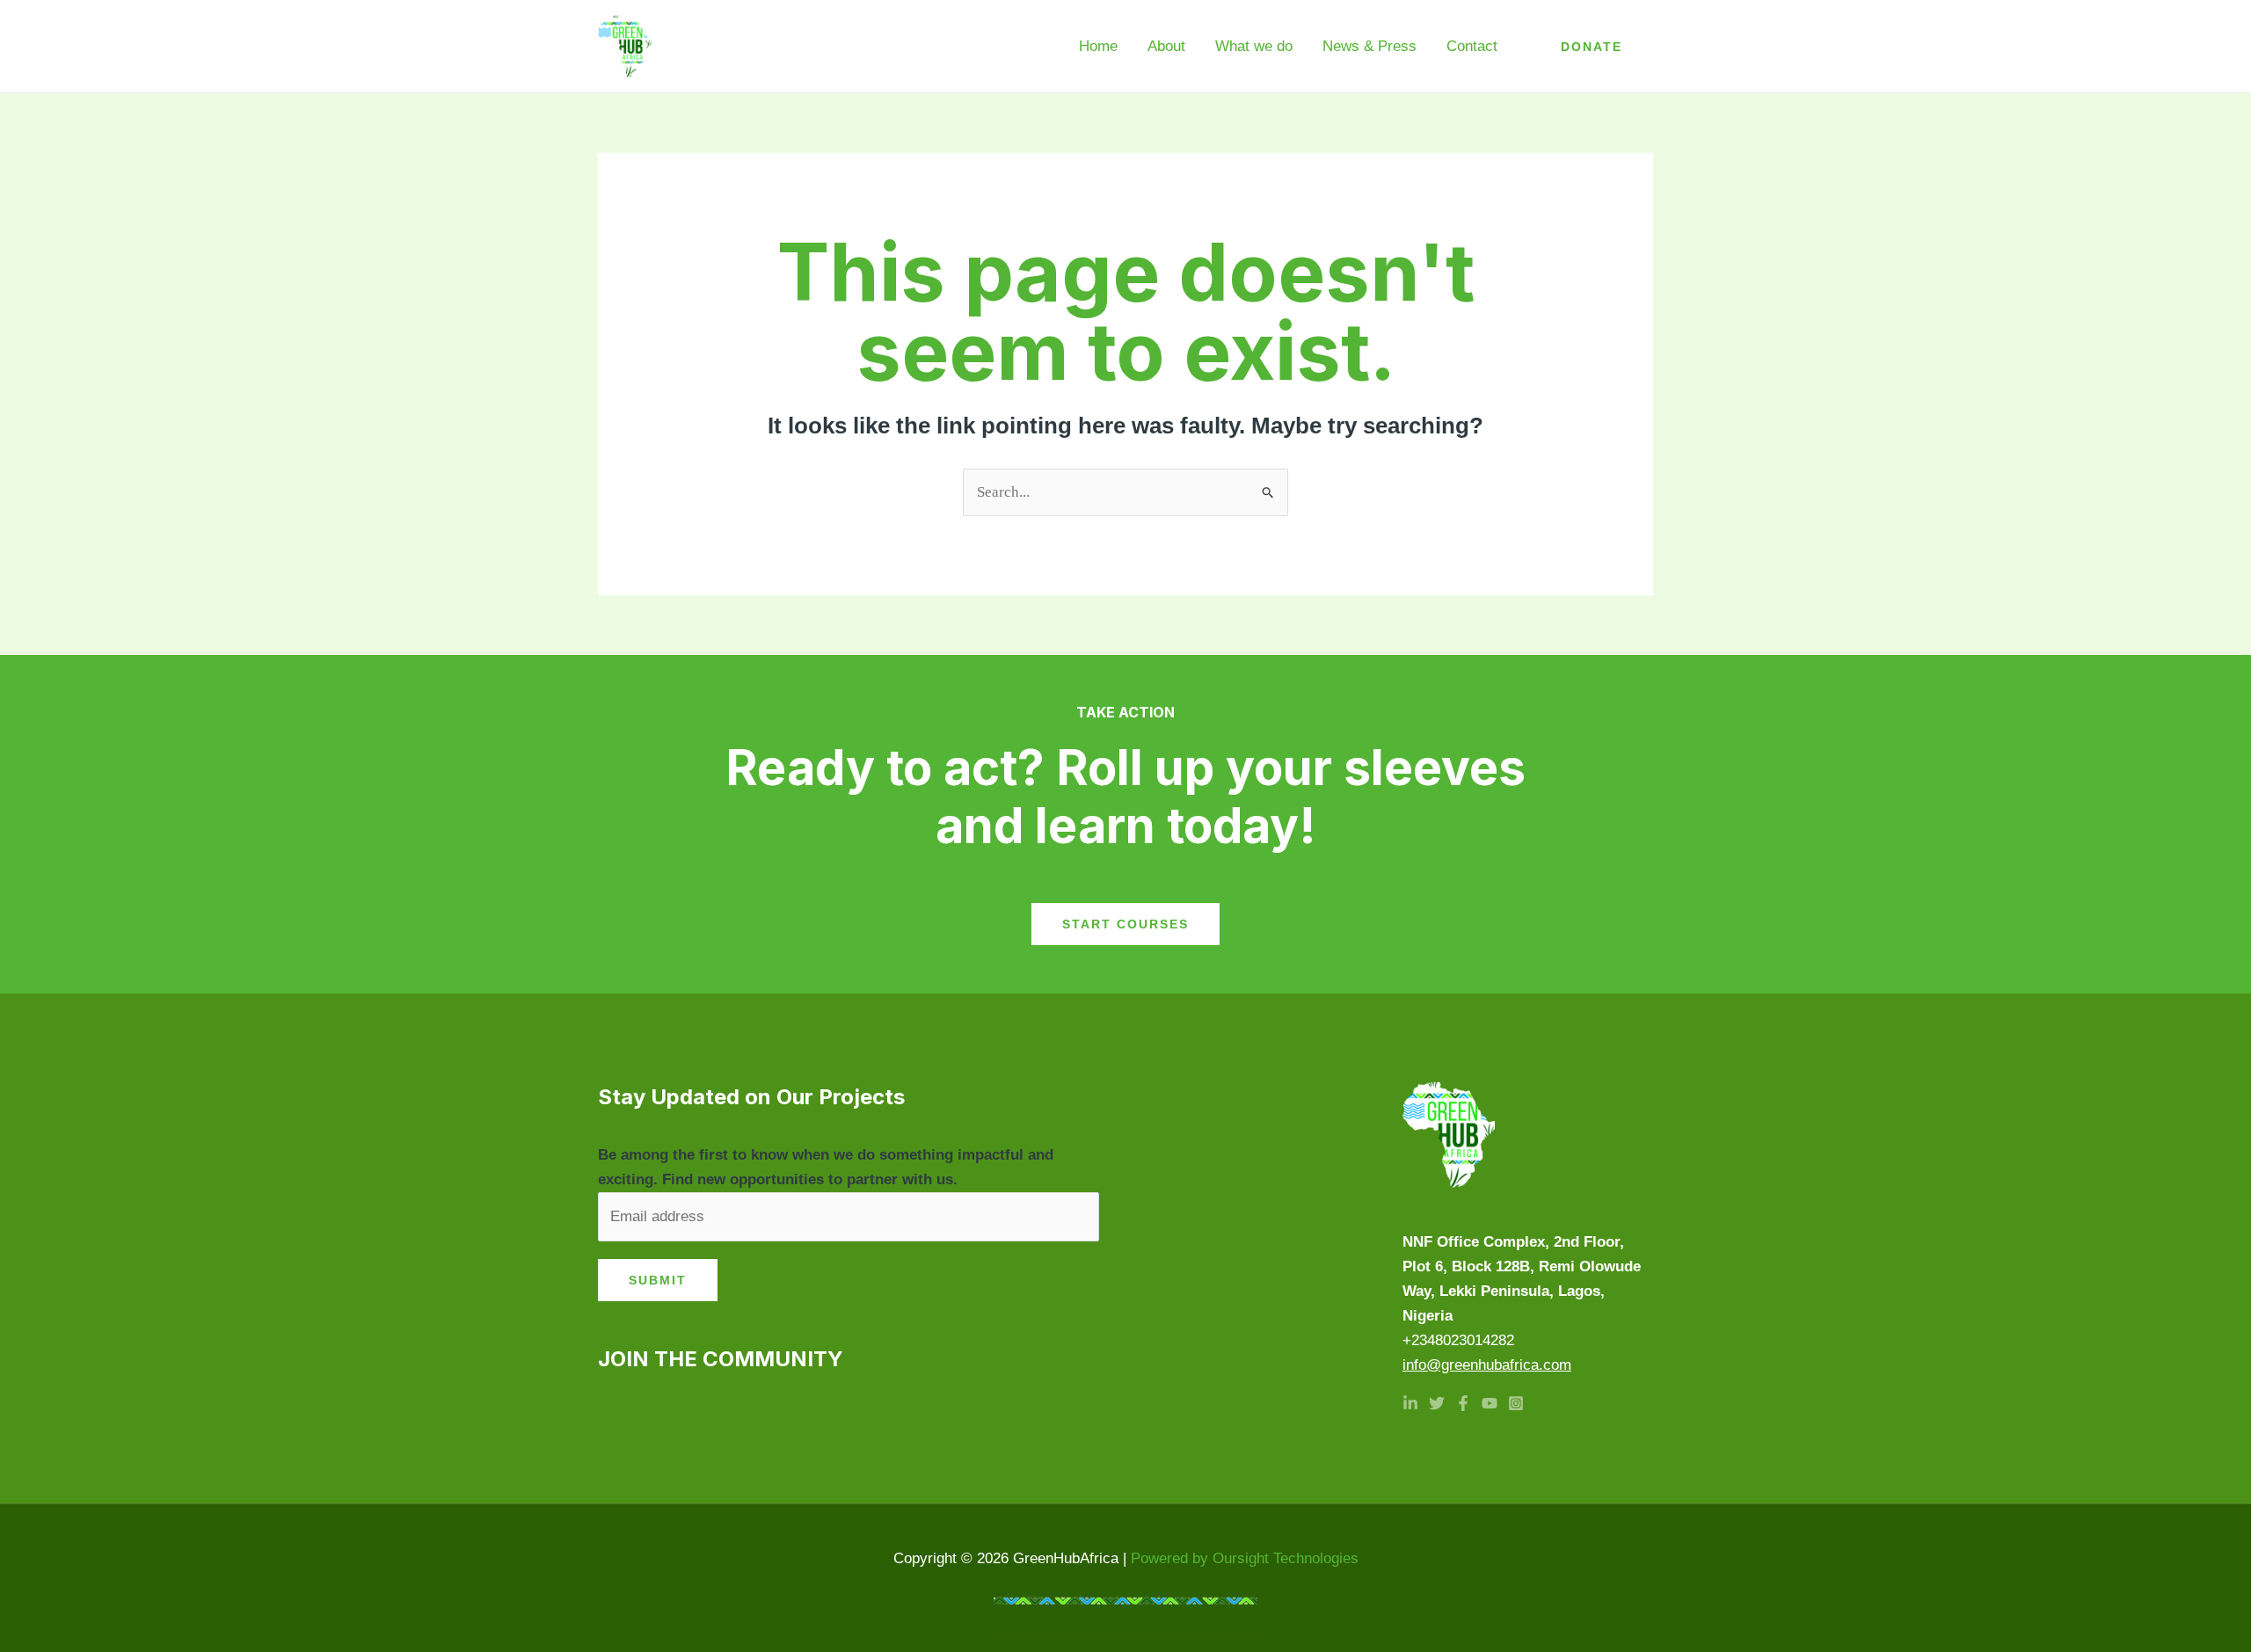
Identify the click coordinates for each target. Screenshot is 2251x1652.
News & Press (1370, 46)
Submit (658, 1280)
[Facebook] (1463, 1403)
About (1166, 46)
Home (1098, 46)
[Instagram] (1516, 1403)
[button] (1592, 47)
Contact (1472, 46)
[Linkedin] (1410, 1403)
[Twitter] (1437, 1403)
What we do (1254, 46)
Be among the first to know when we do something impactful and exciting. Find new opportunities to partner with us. (826, 1167)
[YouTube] (1490, 1403)
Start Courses (1125, 924)
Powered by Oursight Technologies (1245, 1558)
